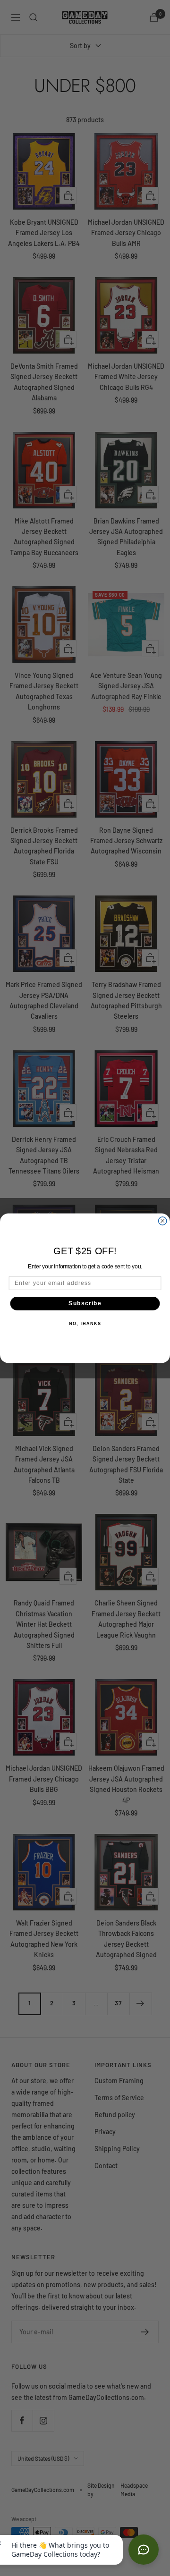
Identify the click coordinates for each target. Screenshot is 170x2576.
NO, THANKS (85, 1324)
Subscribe (85, 1303)
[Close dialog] (163, 1220)
